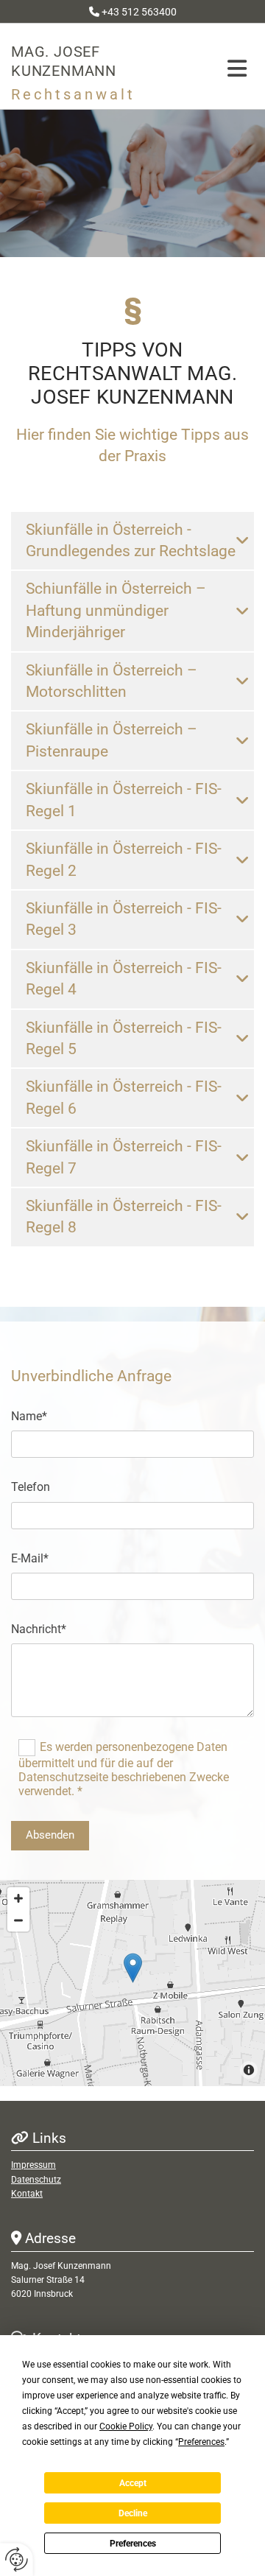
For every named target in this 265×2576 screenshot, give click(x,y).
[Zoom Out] (18, 1920)
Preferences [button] (201, 2442)
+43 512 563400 (139, 12)
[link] (242, 541)
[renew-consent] (17, 2559)
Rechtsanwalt (73, 94)
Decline (133, 2513)
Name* (29, 1416)
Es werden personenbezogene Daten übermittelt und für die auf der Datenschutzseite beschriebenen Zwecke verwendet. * (124, 1769)
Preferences (133, 2544)
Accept (133, 2483)
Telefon (31, 1487)
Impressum (33, 2165)
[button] (224, 69)
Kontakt (27, 2194)
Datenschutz (36, 2180)
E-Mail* (30, 1558)
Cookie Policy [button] (126, 2426)
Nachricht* (39, 1629)
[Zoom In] (18, 1898)
